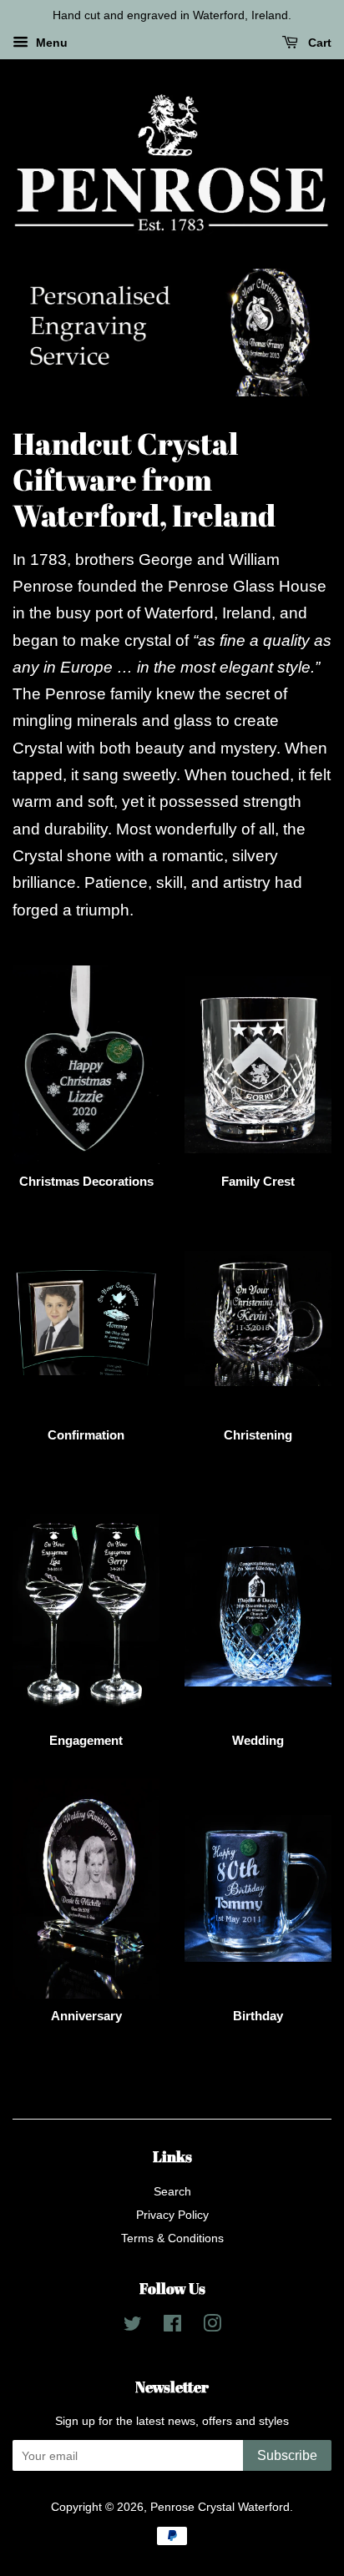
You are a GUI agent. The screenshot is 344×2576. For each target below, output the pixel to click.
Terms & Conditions (172, 2239)
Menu (50, 43)
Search (172, 2192)
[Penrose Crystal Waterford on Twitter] (133, 2327)
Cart (318, 43)
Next (296, 333)
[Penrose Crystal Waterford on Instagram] (212, 2327)
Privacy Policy (172, 2216)
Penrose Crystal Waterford (220, 2508)
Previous (48, 333)
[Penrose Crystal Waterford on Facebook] (172, 2327)
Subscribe (287, 2456)
